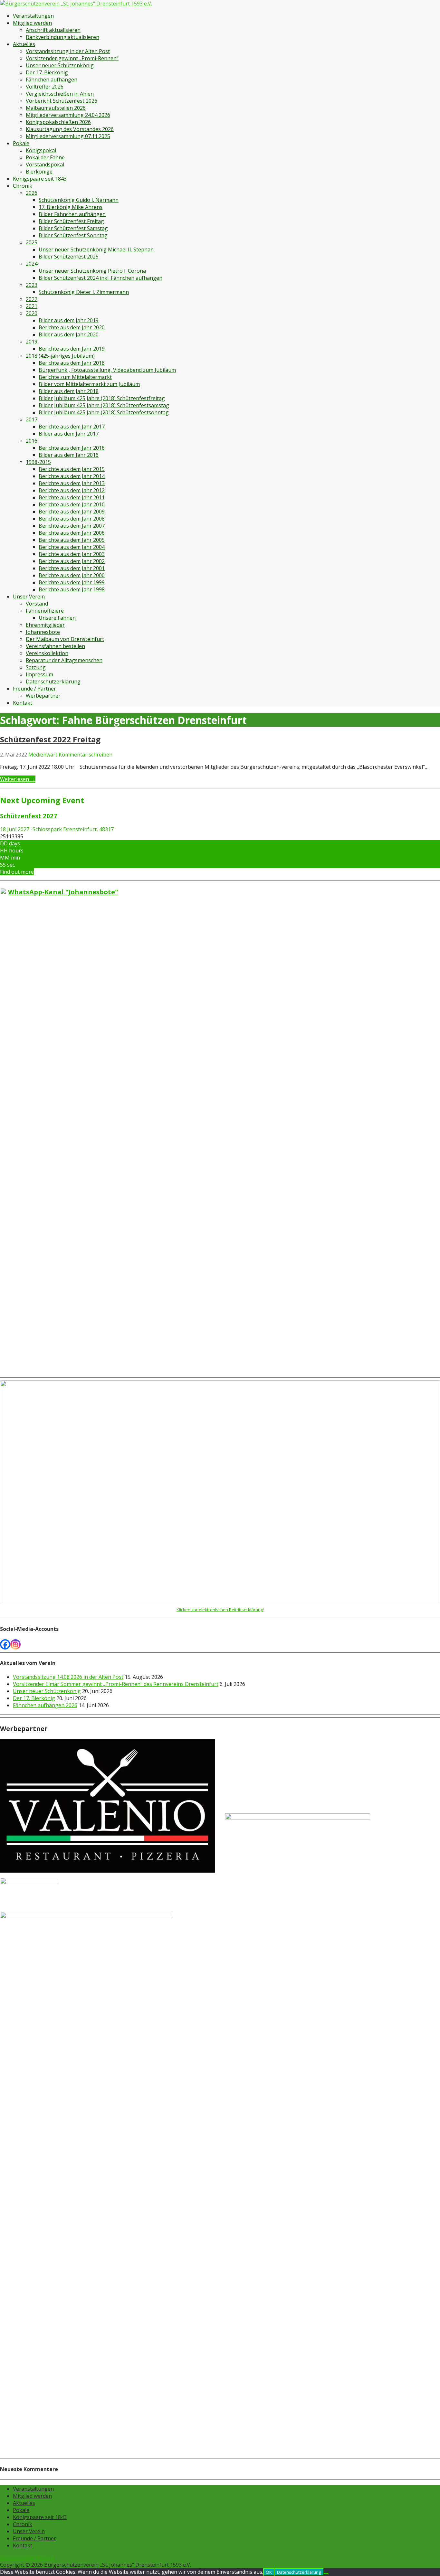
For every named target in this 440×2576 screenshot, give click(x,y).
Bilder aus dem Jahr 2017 (69, 434)
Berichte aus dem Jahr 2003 (72, 554)
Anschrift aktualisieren (53, 30)
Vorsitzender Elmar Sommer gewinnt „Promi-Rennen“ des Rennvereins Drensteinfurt (116, 1684)
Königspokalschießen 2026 (58, 122)
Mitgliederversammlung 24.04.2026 (68, 115)
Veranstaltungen (33, 16)
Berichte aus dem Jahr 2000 (72, 575)
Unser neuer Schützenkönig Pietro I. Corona (92, 271)
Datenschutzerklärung (53, 682)
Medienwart (43, 755)
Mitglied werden (32, 23)
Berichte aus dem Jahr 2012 (72, 490)
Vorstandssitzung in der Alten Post (68, 51)
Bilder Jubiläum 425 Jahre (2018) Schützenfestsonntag (104, 412)
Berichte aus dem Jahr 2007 (72, 526)
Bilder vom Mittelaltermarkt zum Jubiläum (89, 384)
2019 (32, 342)
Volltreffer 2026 (45, 87)
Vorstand (37, 604)
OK (269, 2572)
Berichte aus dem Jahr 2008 (72, 519)
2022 (32, 299)
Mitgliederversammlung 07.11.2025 (68, 136)
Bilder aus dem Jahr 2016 (69, 455)
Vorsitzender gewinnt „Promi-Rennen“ (72, 58)
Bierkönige (39, 172)
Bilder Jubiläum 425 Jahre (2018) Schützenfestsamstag (104, 405)
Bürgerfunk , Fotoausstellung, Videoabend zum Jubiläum (107, 370)
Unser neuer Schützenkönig (60, 65)
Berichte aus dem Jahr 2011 (72, 497)
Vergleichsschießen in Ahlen (60, 94)
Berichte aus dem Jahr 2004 (72, 547)
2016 (32, 441)
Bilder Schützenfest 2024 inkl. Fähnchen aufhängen (100, 278)
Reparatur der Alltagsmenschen (64, 660)
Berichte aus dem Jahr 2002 (72, 561)
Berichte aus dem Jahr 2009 (72, 512)
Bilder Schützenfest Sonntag (73, 235)
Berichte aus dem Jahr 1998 (72, 589)
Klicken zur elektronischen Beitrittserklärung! (220, 1610)
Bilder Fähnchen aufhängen (72, 214)
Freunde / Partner (34, 689)
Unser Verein (29, 597)
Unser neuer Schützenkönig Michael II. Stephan (96, 249)
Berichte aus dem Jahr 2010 (72, 504)
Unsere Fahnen (57, 618)
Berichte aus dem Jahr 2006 (72, 533)
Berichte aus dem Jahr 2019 (72, 349)
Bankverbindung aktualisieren (62, 37)
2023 (32, 285)
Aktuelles (24, 44)
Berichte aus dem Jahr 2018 (72, 363)
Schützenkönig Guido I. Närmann (79, 200)
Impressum (39, 674)
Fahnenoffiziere (45, 611)
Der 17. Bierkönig (47, 72)
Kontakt (23, 703)
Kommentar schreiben (86, 755)
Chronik (23, 186)
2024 (32, 264)
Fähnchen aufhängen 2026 (45, 1705)
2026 (32, 193)
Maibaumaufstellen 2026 (56, 108)
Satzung (36, 667)
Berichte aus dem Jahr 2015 (72, 469)
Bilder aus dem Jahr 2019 (69, 320)
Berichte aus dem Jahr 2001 (72, 568)
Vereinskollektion (47, 653)
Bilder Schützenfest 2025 (69, 257)
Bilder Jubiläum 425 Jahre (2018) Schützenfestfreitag (102, 398)
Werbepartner (43, 696)
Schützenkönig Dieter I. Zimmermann (84, 292)
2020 (32, 313)
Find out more (17, 872)
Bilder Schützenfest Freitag (71, 221)
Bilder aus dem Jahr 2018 (69, 391)
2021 (32, 306)
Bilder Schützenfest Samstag (73, 228)
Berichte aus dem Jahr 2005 (72, 540)
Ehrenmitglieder (45, 625)
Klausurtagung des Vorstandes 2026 (70, 129)
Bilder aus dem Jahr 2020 (69, 334)
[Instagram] (15, 1644)
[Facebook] (5, 1644)
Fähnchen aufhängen (52, 80)
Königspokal (41, 150)
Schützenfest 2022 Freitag (50, 739)
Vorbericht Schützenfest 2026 (62, 101)
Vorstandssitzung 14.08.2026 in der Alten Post (68, 1677)
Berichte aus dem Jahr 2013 (72, 483)
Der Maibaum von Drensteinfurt (65, 639)
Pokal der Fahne (45, 157)
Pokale (21, 143)
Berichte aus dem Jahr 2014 (72, 476)
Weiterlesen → (18, 779)
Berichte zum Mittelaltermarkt (75, 377)
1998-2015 (38, 462)
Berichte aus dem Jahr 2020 (72, 327)
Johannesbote (43, 632)
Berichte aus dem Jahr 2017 (72, 427)
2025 (32, 242)
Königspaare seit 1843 (40, 179)
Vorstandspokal (45, 165)
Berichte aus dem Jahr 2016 (72, 448)
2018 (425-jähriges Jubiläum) (60, 356)
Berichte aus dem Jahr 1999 (72, 582)
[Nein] (326, 2574)
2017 (32, 419)
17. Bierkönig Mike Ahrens (71, 207)
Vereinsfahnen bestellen (55, 646)
